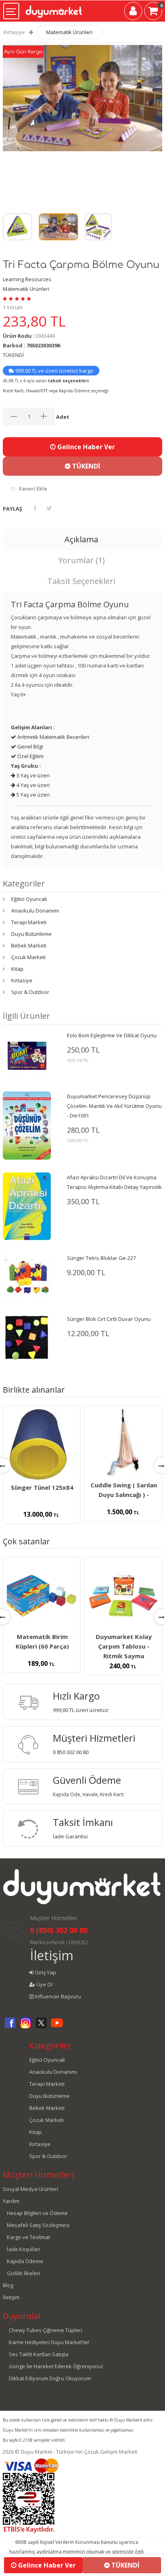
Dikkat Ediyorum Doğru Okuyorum (50, 2378)
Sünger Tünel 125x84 (42, 1487)
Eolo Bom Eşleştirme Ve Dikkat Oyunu (112, 1035)
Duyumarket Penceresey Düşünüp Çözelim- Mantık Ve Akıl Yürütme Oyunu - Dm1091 (114, 1106)
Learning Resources (27, 279)
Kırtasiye (14, 32)
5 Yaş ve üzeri (32, 795)
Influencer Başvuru (57, 1996)
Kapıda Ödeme (25, 2261)
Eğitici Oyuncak (29, 899)
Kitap (17, 969)
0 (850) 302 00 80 (59, 1930)
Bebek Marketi (29, 945)
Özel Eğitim (30, 756)
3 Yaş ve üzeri (32, 775)
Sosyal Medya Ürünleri (30, 2189)
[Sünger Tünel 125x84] (42, 1445)
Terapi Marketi (29, 922)
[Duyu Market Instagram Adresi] (26, 2027)
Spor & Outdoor (30, 992)
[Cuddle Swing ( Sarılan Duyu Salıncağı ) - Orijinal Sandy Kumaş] (123, 1444)
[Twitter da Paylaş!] (49, 508)
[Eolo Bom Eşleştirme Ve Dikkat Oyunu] (27, 1054)
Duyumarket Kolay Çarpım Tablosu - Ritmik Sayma (124, 1646)
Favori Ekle (33, 489)
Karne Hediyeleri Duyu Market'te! (49, 2342)
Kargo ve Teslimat (28, 2237)
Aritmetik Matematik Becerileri (53, 737)
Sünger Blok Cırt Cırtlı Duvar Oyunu (109, 1319)
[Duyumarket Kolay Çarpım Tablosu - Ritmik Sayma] (123, 1596)
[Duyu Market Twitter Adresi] (41, 2027)
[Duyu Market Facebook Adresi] (10, 2027)
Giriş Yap (45, 1972)
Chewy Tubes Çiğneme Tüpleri (45, 2330)
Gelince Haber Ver (85, 447)
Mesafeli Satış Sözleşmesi (38, 2225)
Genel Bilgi (29, 746)
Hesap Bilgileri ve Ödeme (37, 2213)
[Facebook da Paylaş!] (35, 508)
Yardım (11, 2201)
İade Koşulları (23, 2249)
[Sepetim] (153, 12)
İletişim (52, 1955)
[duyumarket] (54, 9)
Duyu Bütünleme (31, 934)
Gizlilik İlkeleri (23, 2273)
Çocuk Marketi (28, 957)
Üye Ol (44, 1984)
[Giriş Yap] (133, 12)
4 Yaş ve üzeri (32, 785)
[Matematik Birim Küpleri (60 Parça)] (42, 1596)
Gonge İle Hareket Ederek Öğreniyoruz (56, 2366)
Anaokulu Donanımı (35, 911)
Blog (8, 2285)
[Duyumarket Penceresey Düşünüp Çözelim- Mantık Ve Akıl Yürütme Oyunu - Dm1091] (27, 1125)
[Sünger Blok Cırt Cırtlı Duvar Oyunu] (27, 1338)
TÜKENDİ (85, 466)
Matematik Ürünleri (69, 32)
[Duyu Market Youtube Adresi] (57, 2027)
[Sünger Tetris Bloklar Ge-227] (27, 1277)
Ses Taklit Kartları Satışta (39, 2354)
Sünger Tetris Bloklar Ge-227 (101, 1258)
